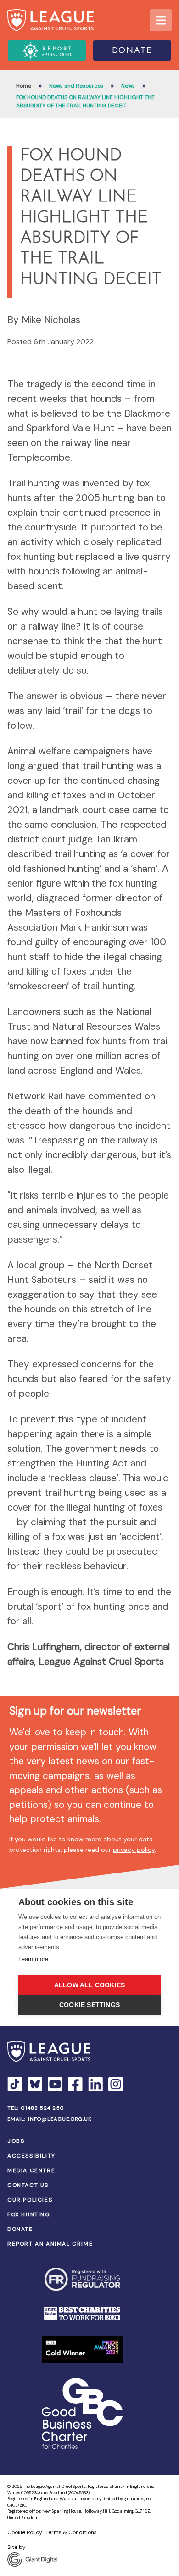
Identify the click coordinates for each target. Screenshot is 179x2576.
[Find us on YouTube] (55, 2084)
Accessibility (31, 2156)
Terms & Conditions (71, 2532)
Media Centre (31, 2170)
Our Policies (30, 2200)
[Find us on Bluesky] (35, 2084)
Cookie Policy (25, 2532)
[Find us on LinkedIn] (95, 2084)
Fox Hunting (29, 2214)
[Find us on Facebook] (75, 2084)
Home (24, 86)
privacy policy (134, 1850)
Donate (132, 51)
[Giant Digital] (89, 2559)
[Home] (50, 20)
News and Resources (76, 86)
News (128, 86)
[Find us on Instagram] (116, 2084)
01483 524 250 (43, 2108)
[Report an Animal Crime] (47, 50)
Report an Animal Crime (50, 2244)
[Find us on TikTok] (15, 2084)
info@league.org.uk (60, 2119)
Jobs (16, 2141)
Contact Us (28, 2185)
